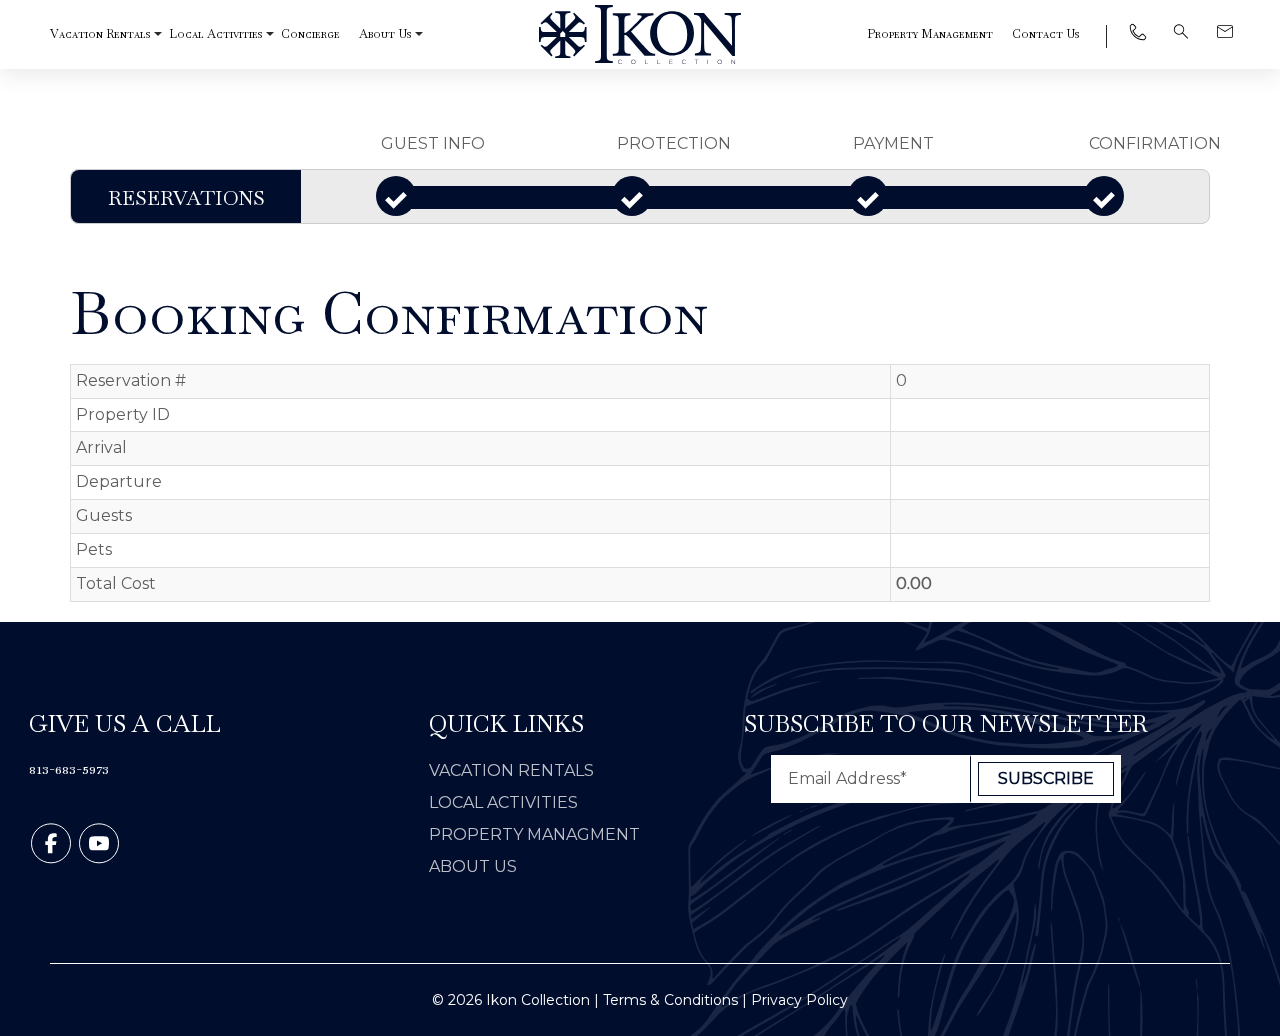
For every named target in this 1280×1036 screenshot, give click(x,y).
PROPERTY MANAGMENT (534, 834)
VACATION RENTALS (511, 770)
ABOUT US (473, 866)
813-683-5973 (69, 768)
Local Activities (215, 34)
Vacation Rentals (100, 34)
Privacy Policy (799, 1000)
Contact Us (1045, 34)
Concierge (310, 34)
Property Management (930, 34)
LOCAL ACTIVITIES (503, 802)
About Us (385, 34)
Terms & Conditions (670, 1000)
